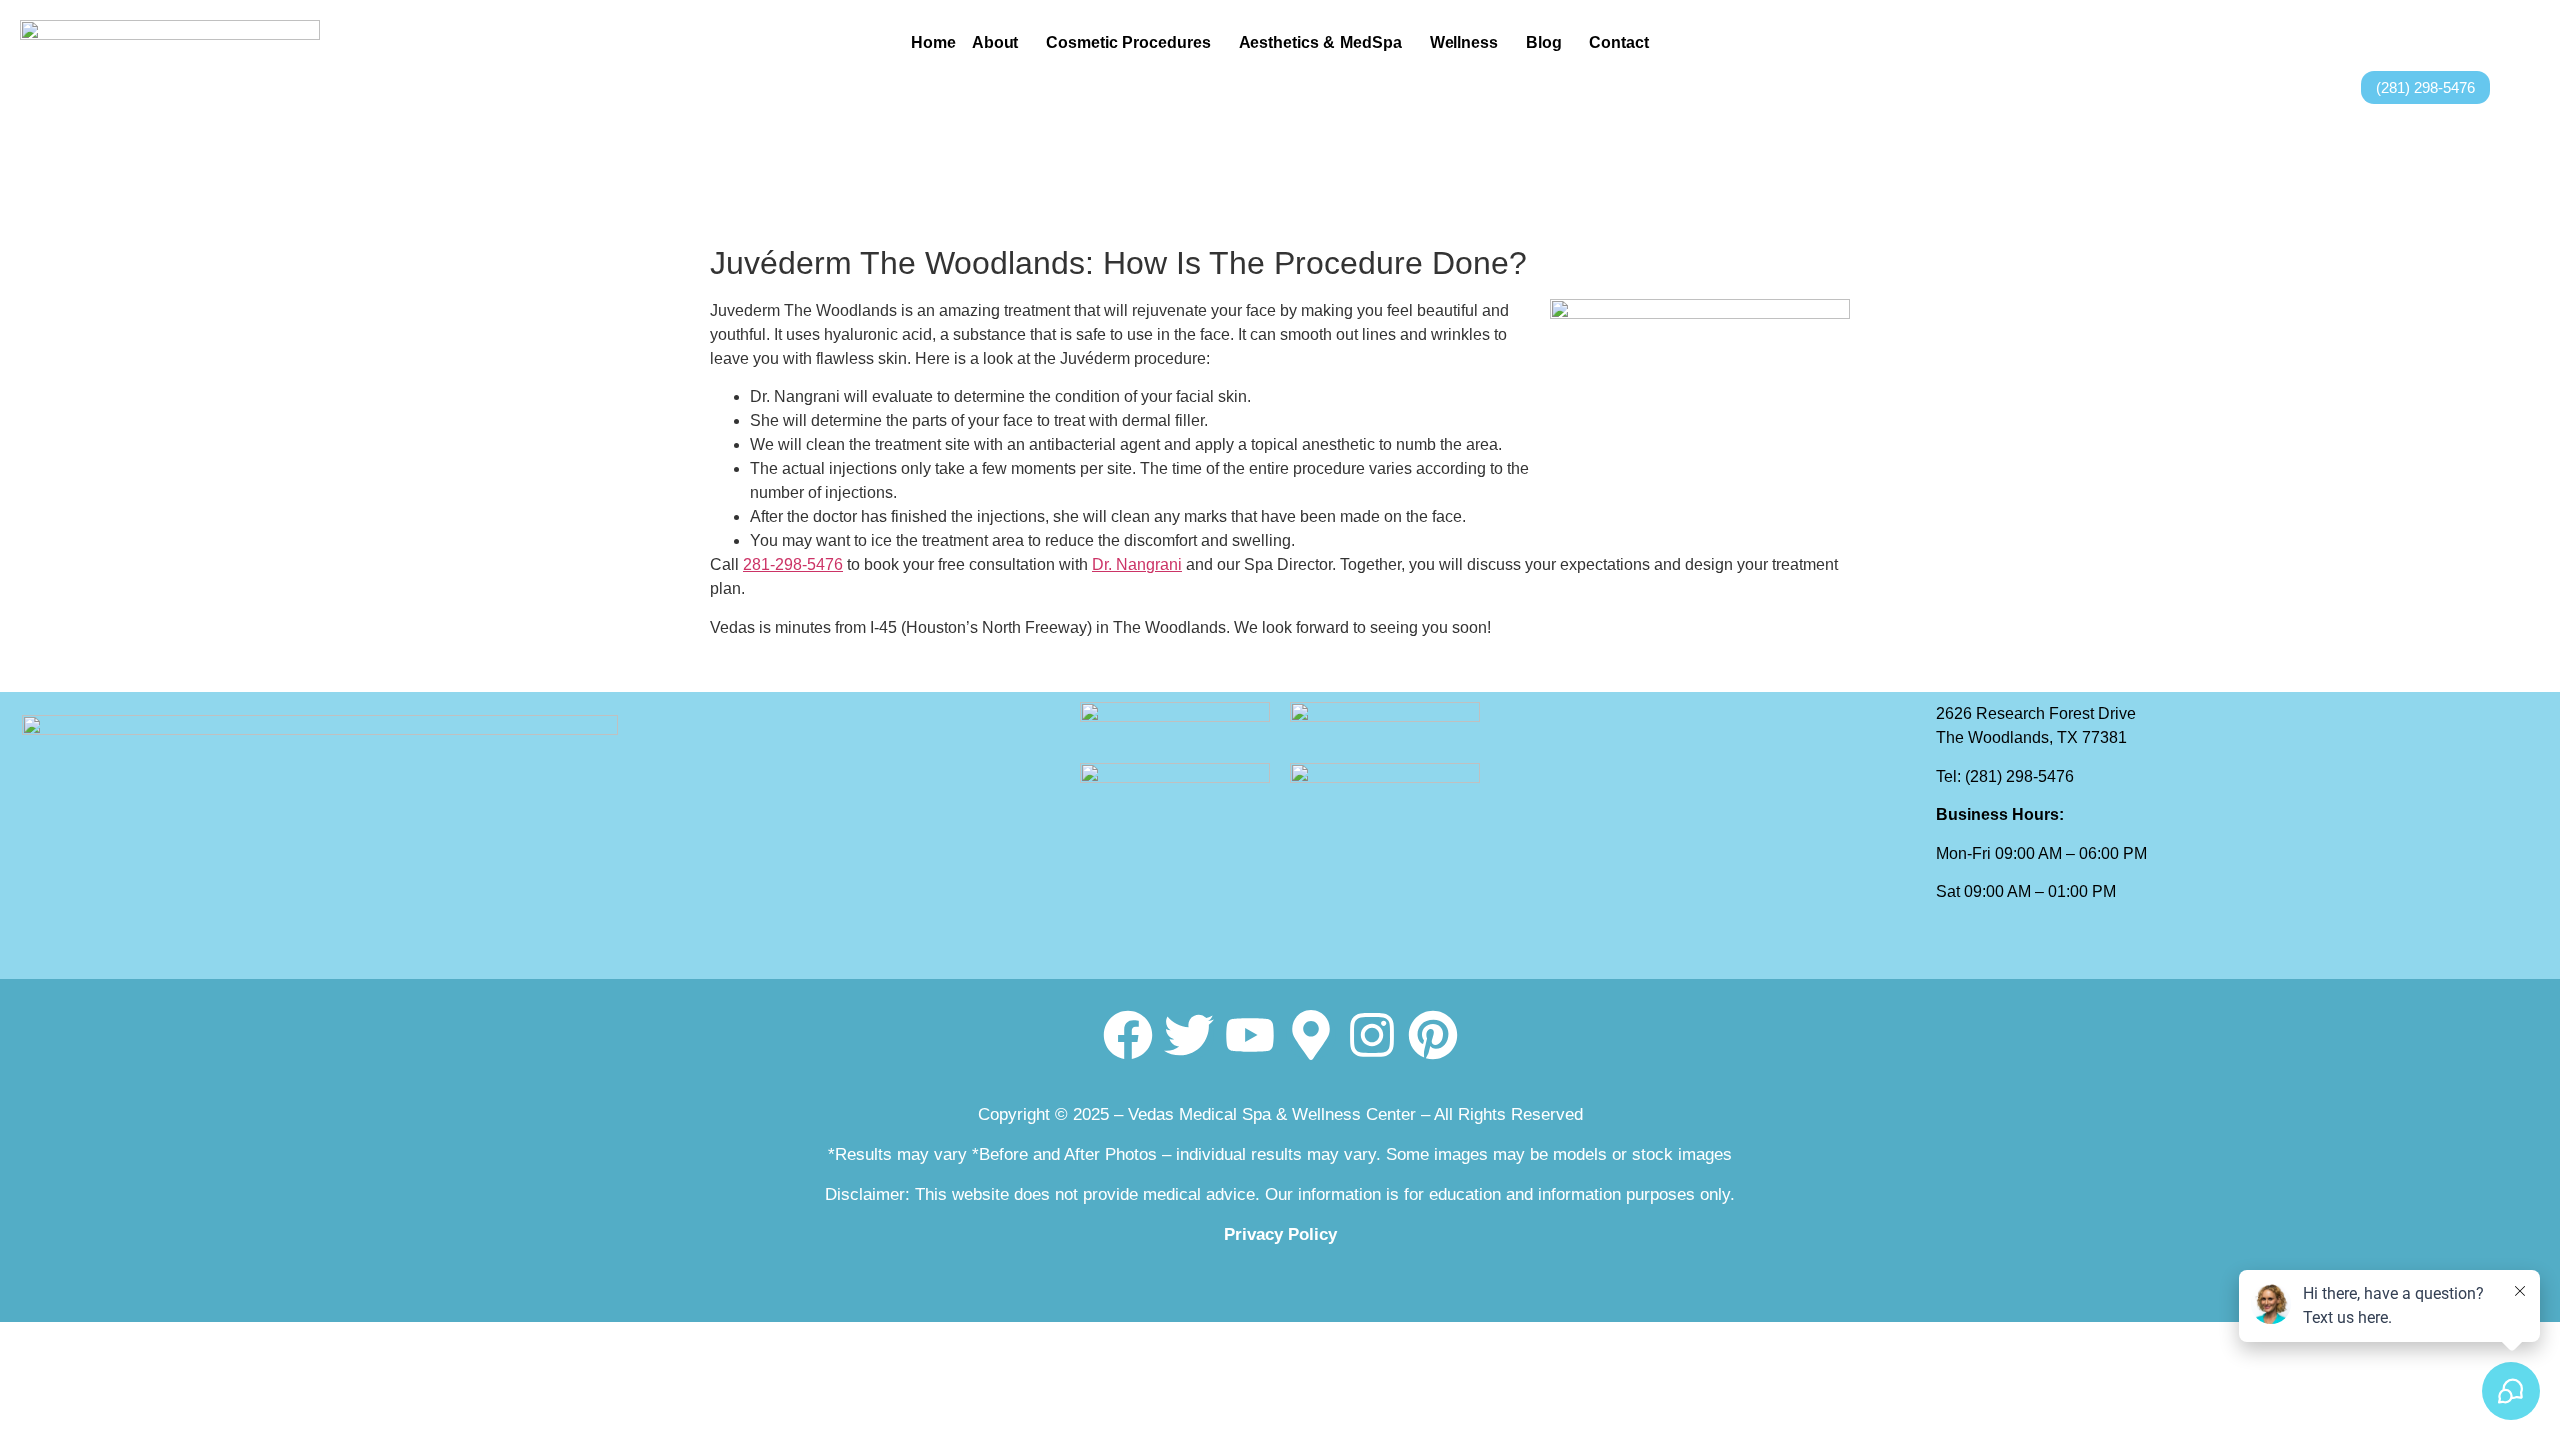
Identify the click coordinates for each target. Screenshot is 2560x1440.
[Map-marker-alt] (1311, 1035)
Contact (1618, 42)
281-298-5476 (793, 564)
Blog (1544, 42)
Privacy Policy (1280, 1234)
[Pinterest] (1433, 1035)
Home (933, 42)
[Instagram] (1372, 1035)
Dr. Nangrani (1137, 564)
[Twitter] (1189, 1035)
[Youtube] (1250, 1035)
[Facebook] (1128, 1035)
